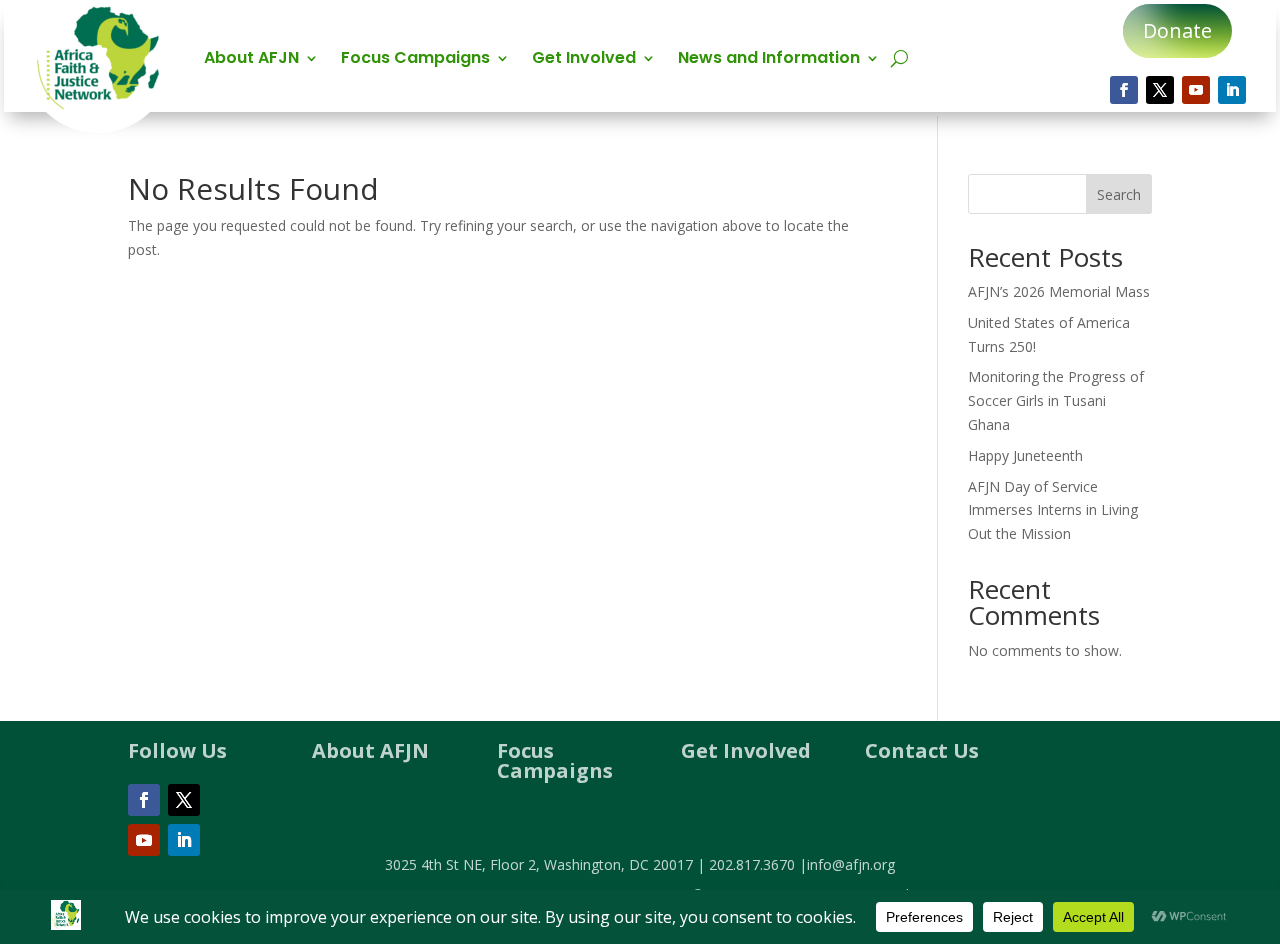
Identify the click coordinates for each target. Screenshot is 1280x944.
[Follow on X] (1160, 90)
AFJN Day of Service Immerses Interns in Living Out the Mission (1053, 510)
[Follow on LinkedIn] (1232, 90)
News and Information (769, 60)
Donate (1177, 30)
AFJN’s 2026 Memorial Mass (1059, 291)
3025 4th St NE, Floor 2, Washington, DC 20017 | (547, 864)
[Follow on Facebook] (1124, 90)
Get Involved (584, 60)
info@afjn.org (851, 864)
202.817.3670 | (758, 864)
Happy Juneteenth (1025, 455)
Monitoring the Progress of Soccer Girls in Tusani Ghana (1056, 400)
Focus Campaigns (415, 60)
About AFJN (251, 60)
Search (1119, 194)
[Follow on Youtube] (1196, 90)
